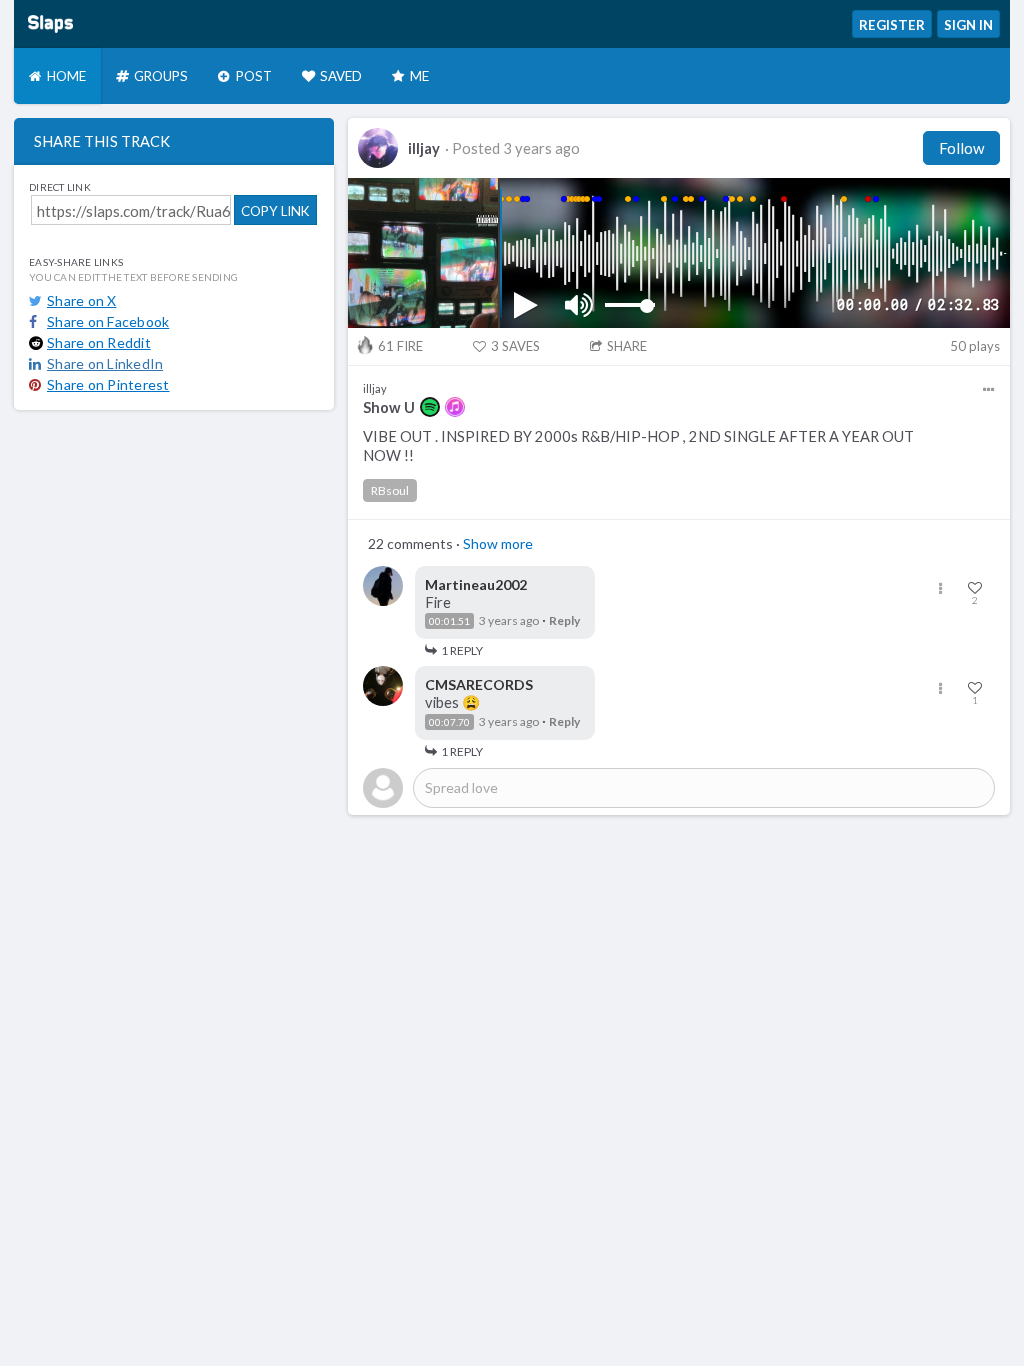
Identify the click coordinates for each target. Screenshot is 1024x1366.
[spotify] (430, 407)
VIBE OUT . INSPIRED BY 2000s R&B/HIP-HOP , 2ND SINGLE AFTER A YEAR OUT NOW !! (638, 446)
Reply (564, 620)
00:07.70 (449, 722)
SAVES (515, 346)
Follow (961, 148)
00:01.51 (449, 621)
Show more (498, 543)
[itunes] (455, 407)
